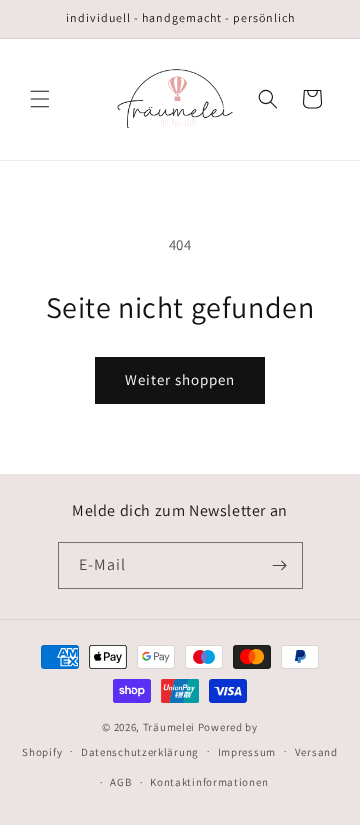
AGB (120, 782)
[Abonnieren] (280, 565)
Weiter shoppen (180, 379)
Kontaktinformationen (209, 782)
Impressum (247, 752)
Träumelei (170, 727)
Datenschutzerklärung (140, 752)
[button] (40, 99)
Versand (316, 752)
